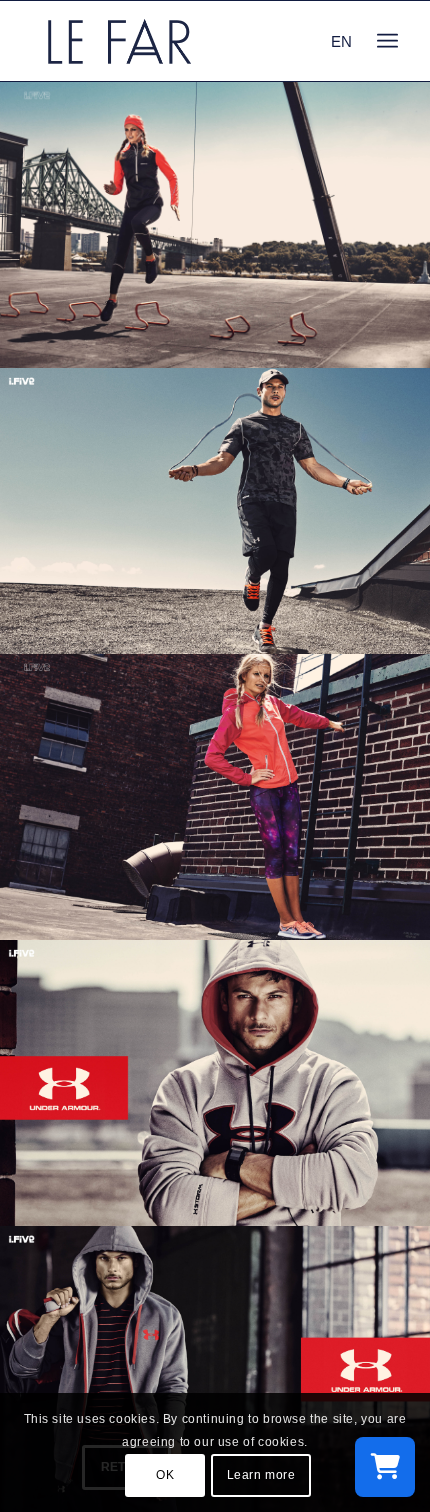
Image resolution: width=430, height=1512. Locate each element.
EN (341, 41)
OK (165, 1475)
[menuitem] (387, 41)
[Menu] (387, 41)
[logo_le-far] (178, 41)
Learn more (261, 1475)
